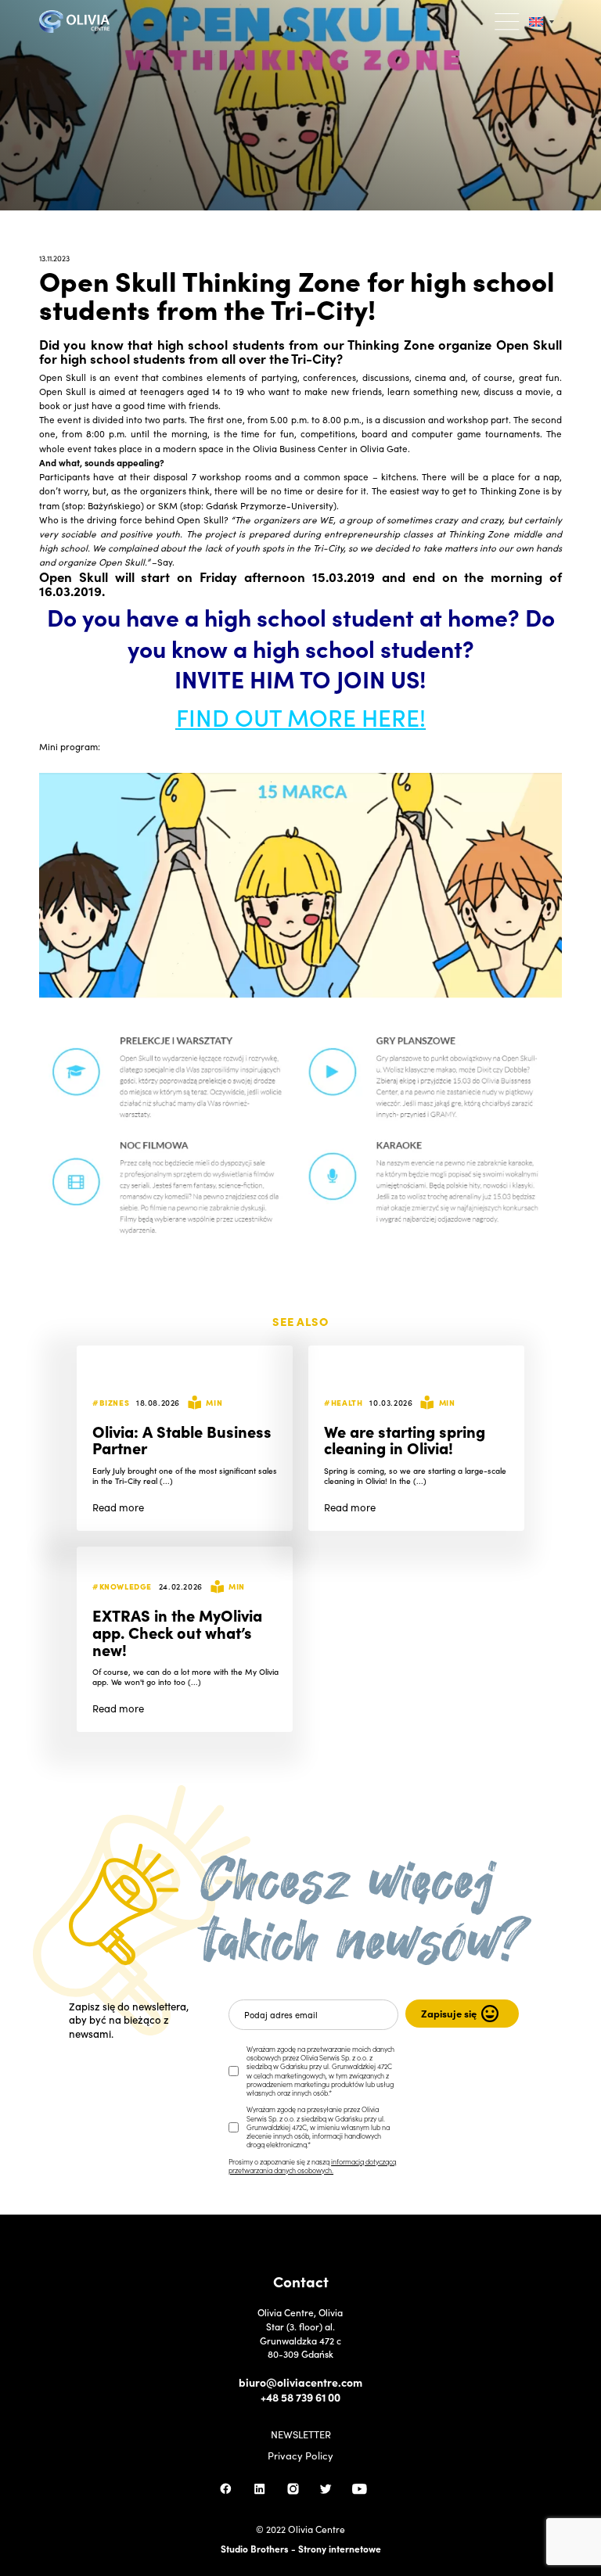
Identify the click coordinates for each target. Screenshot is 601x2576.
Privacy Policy (300, 2456)
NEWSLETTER (301, 2435)
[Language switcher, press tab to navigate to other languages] (542, 22)
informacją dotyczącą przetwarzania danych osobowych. (312, 2166)
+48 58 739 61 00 (300, 2397)
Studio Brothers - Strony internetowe (301, 2548)
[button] (507, 22)
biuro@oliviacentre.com (300, 2382)
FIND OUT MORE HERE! (301, 717)
